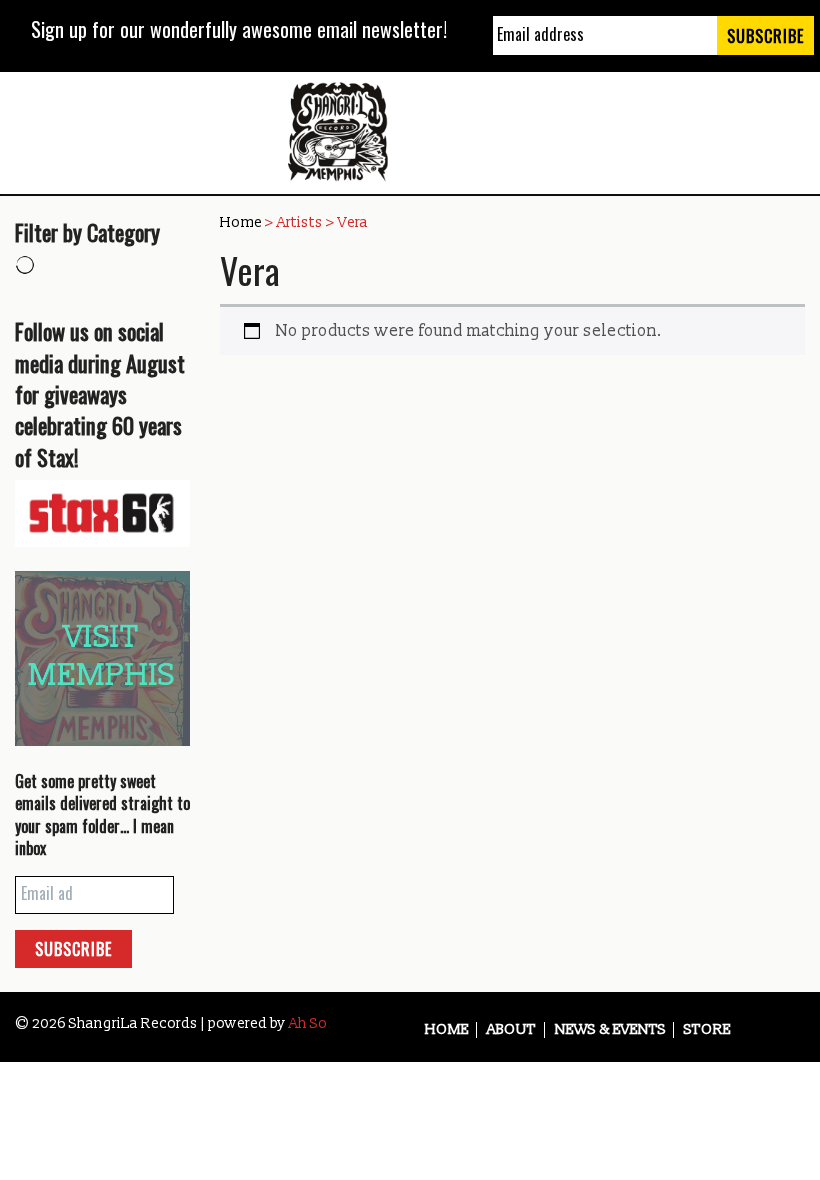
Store (707, 1030)
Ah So (308, 1023)
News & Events (610, 1030)
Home (241, 222)
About (511, 1030)
